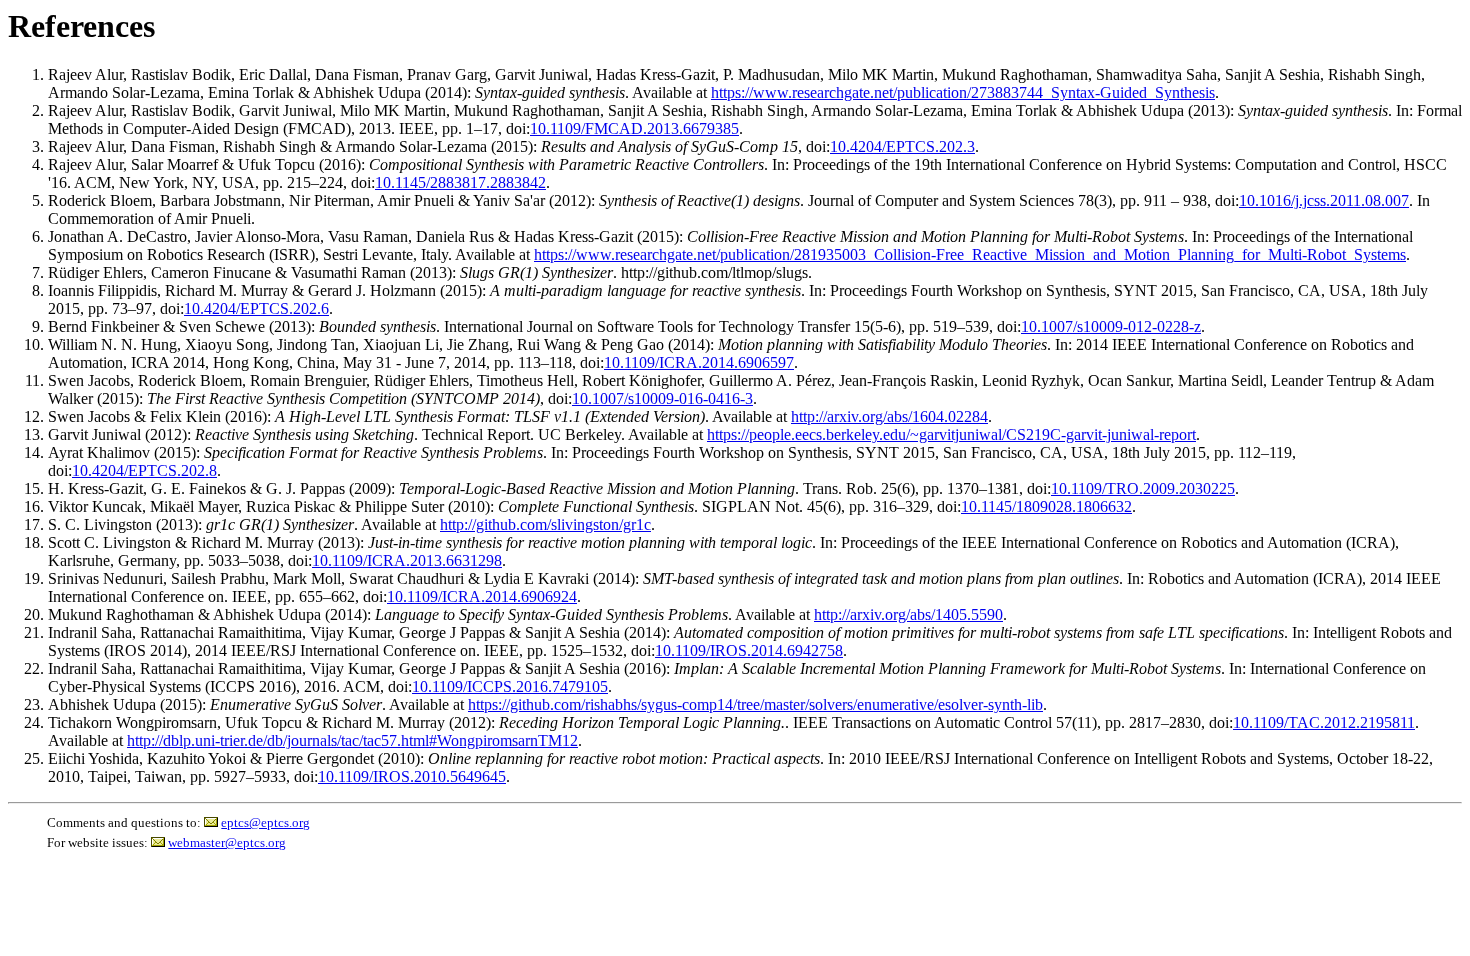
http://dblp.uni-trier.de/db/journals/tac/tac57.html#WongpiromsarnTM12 (352, 740)
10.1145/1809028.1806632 (1046, 506)
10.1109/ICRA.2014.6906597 (699, 362)
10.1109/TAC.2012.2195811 (1324, 722)
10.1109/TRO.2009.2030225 (1143, 488)
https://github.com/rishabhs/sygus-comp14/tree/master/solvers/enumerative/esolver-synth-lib (755, 704)
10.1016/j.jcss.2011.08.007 (1324, 200)
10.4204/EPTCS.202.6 (256, 308)
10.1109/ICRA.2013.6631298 (407, 560)
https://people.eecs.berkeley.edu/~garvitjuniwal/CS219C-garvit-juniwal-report (951, 434)
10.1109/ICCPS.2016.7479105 (510, 686)
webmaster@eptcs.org (227, 842)
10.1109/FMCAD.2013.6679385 (634, 128)
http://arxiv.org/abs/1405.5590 (908, 614)
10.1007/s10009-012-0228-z (1111, 326)
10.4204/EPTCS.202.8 (144, 470)
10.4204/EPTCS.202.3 (902, 146)
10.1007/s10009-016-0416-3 (662, 398)
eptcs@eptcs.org (265, 822)
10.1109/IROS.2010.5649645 (412, 776)
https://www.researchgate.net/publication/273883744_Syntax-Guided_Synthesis (963, 92)
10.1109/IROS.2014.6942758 (749, 650)
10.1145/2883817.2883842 (460, 182)
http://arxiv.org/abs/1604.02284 (889, 416)
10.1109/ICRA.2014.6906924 (482, 596)
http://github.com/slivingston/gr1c (545, 524)
